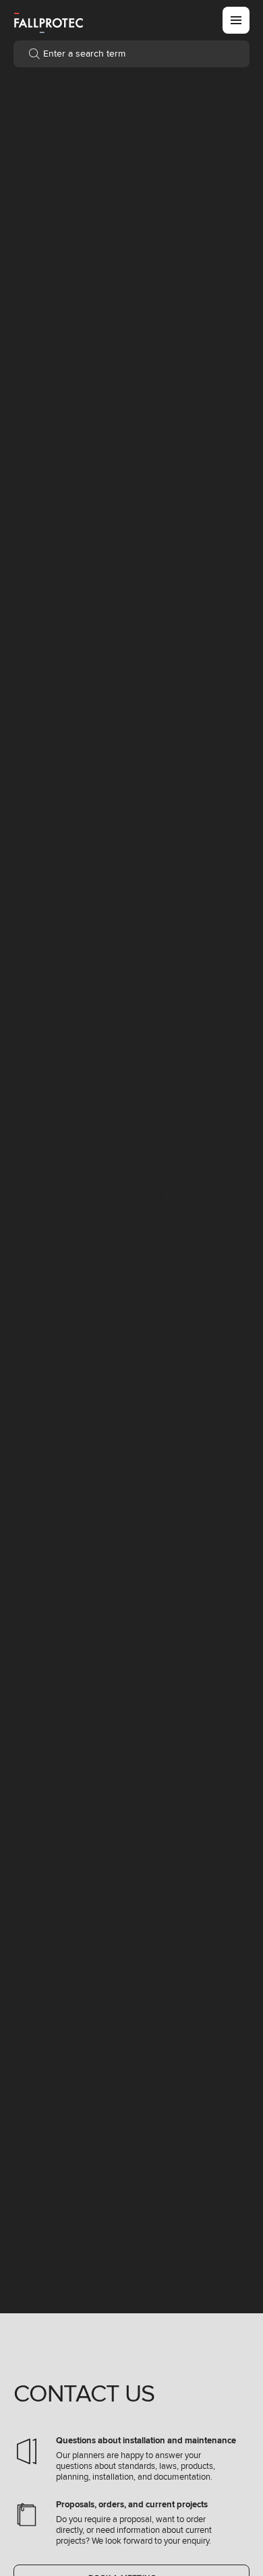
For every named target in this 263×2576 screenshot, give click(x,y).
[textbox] (131, 54)
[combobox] (131, 54)
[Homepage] (49, 22)
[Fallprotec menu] (236, 20)
